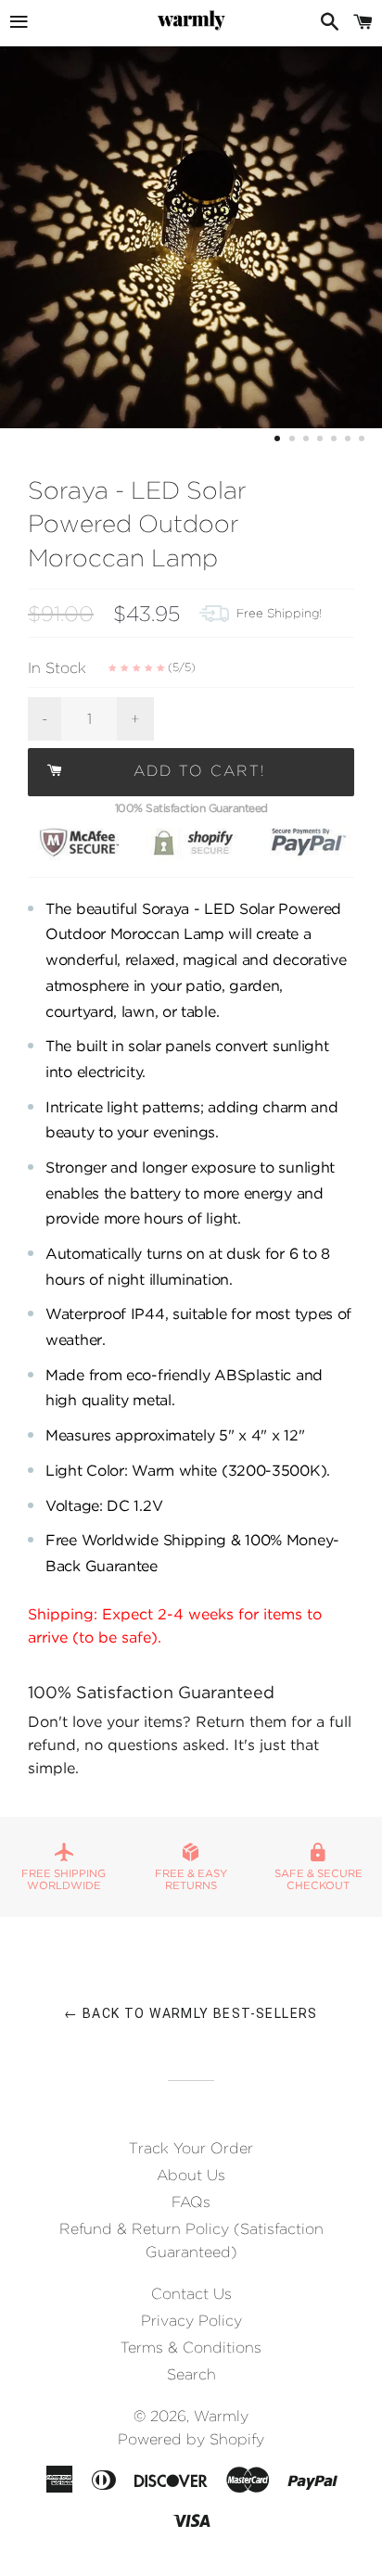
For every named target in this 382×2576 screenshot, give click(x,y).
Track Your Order (191, 2148)
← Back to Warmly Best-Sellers (191, 2013)
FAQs (191, 2202)
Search (191, 2374)
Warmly (221, 2416)
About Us (191, 2175)
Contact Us (191, 2294)
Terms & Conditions (191, 2348)
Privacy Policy (191, 2321)
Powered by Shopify (191, 2439)
